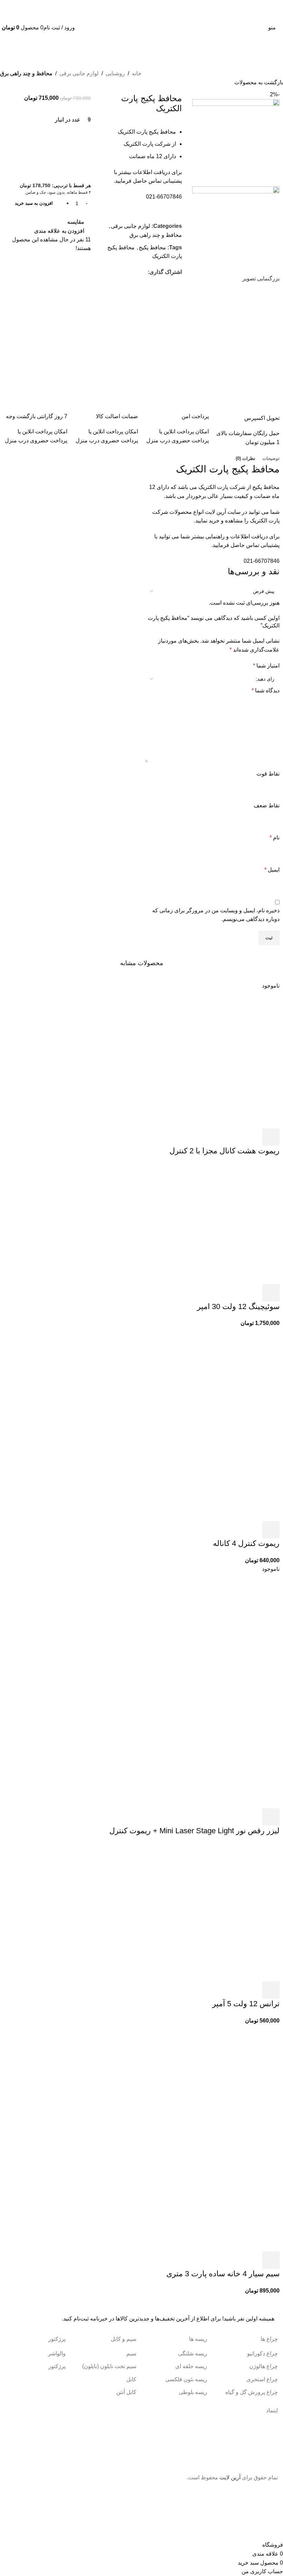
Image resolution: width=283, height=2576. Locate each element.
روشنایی (115, 73)
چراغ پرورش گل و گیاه (252, 2392)
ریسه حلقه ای (191, 2366)
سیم (131, 2353)
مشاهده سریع (252, 1137)
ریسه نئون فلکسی (186, 2379)
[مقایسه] (234, 1137)
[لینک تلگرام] (112, 272)
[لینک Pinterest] (128, 272)
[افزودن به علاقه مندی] (215, 1137)
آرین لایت (230, 2477)
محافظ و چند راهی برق (26, 73)
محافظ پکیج (152, 247)
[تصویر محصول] (231, 1472)
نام (275, 838)
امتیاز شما (266, 666)
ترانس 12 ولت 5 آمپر (246, 2004)
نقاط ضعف (267, 805)
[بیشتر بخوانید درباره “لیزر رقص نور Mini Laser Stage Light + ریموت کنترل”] (271, 1817)
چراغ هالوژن (264, 2366)
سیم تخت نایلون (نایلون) (109, 2366)
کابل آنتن (126, 2392)
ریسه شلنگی (193, 2353)
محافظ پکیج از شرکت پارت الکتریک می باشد (229, 487)
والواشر (57, 2353)
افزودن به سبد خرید (34, 203)
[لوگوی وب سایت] (141, 27)
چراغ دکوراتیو (262, 2353)
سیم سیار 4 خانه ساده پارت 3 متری (223, 2274)
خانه (137, 73)
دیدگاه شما (266, 690)
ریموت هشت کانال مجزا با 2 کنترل (225, 1151)
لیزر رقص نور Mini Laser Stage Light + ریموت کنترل (194, 1831)
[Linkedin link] (120, 272)
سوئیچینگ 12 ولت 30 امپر (238, 1306)
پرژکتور (57, 2366)
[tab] (271, 459)
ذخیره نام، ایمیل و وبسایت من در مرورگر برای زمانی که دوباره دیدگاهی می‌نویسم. (216, 915)
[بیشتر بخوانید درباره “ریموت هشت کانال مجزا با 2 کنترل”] (271, 1137)
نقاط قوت (268, 774)
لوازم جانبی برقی (79, 73)
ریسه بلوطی (193, 2392)
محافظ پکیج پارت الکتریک (228, 469)
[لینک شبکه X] (136, 272)
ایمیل (272, 870)
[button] (271, 1293)
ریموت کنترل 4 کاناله (246, 1543)
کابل (131, 2379)
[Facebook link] (144, 272)
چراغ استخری (262, 2379)
